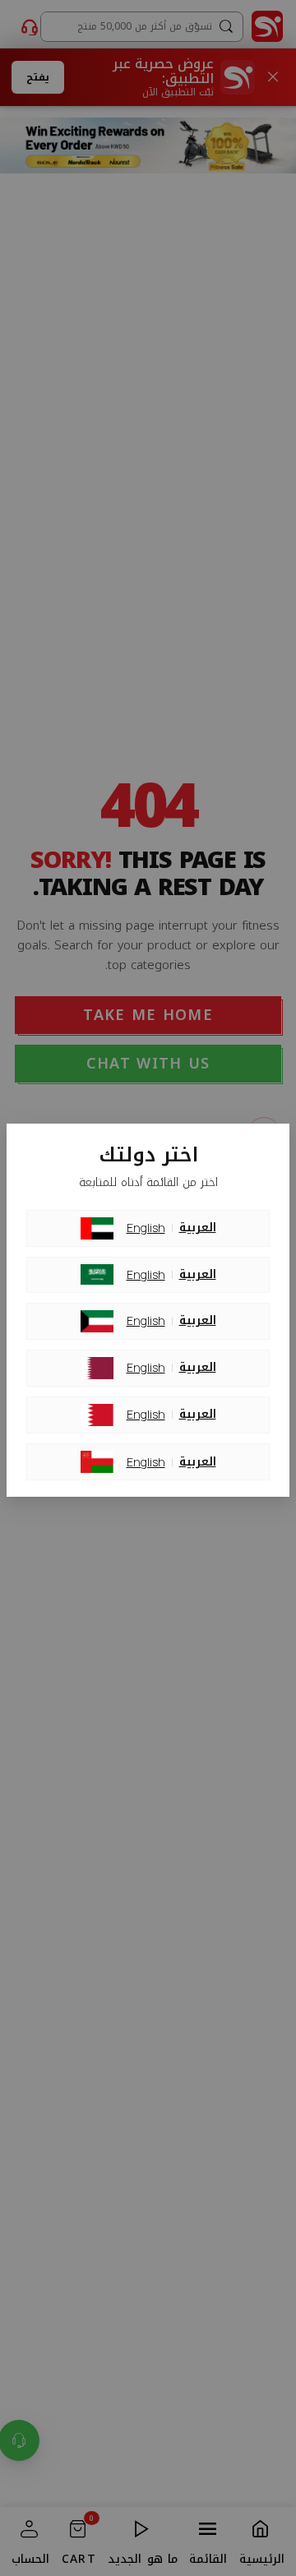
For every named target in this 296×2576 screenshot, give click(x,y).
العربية (198, 1228)
